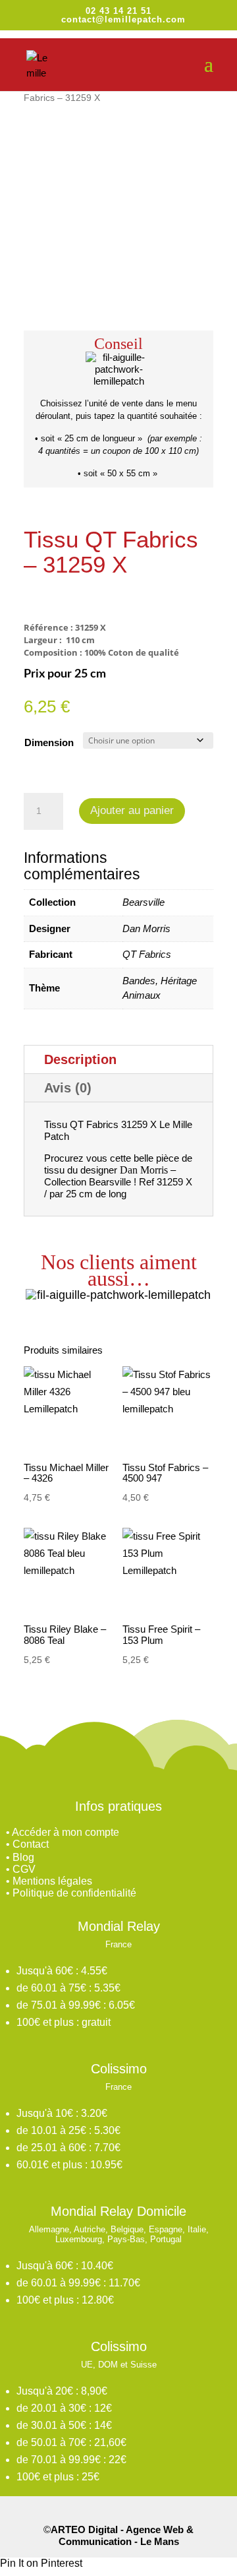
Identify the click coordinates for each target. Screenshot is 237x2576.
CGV (24, 1869)
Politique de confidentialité (74, 1893)
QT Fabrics (147, 954)
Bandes (139, 981)
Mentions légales (52, 1881)
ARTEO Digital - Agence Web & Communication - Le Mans (122, 2535)
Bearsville (144, 902)
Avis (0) (68, 1088)
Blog (23, 1857)
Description (80, 1059)
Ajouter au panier (132, 810)
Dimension (49, 742)
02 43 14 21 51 (118, 11)
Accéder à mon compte (66, 1832)
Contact (31, 1844)
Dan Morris (146, 928)
